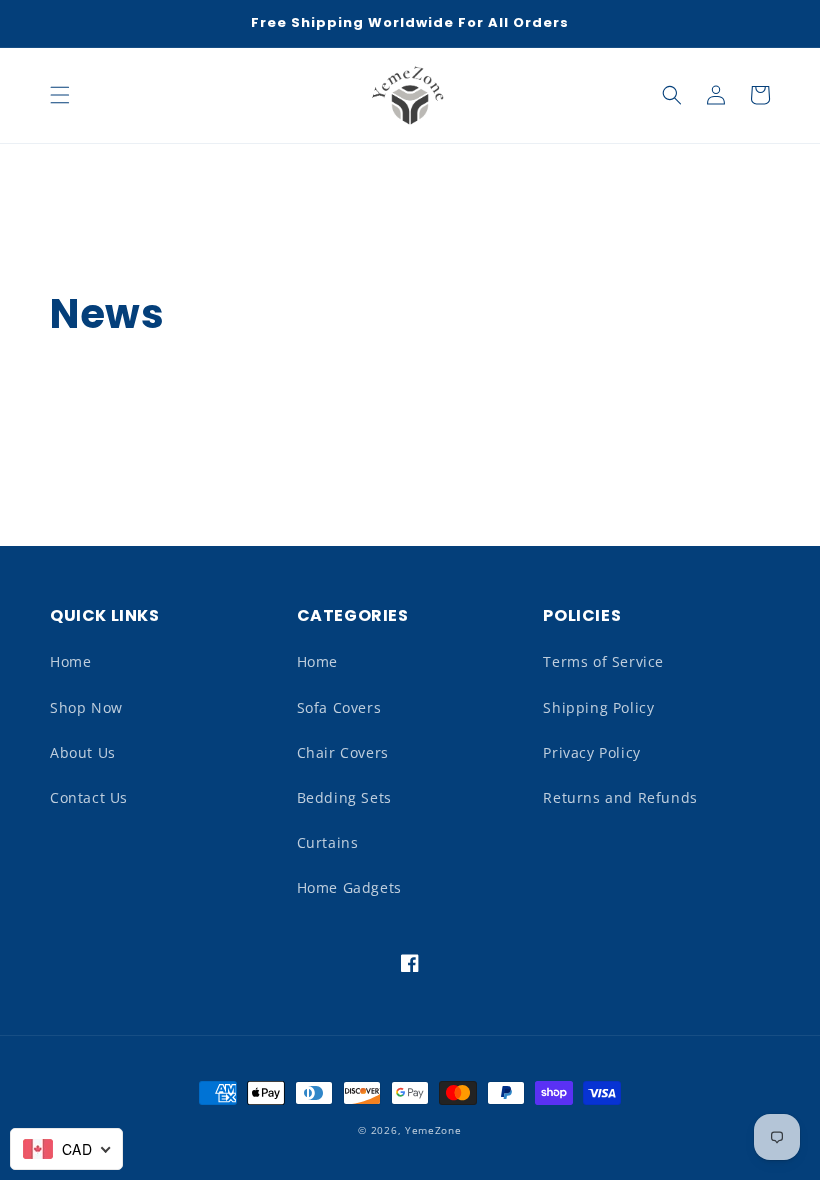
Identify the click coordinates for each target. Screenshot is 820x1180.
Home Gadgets (349, 887)
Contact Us (89, 797)
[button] (60, 95)
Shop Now (86, 707)
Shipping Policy (598, 707)
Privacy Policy (591, 752)
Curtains (328, 842)
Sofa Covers (339, 707)
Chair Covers (343, 752)
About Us (83, 752)
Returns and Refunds (620, 797)
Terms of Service (603, 661)
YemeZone (433, 1130)
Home (70, 661)
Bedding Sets (344, 797)
